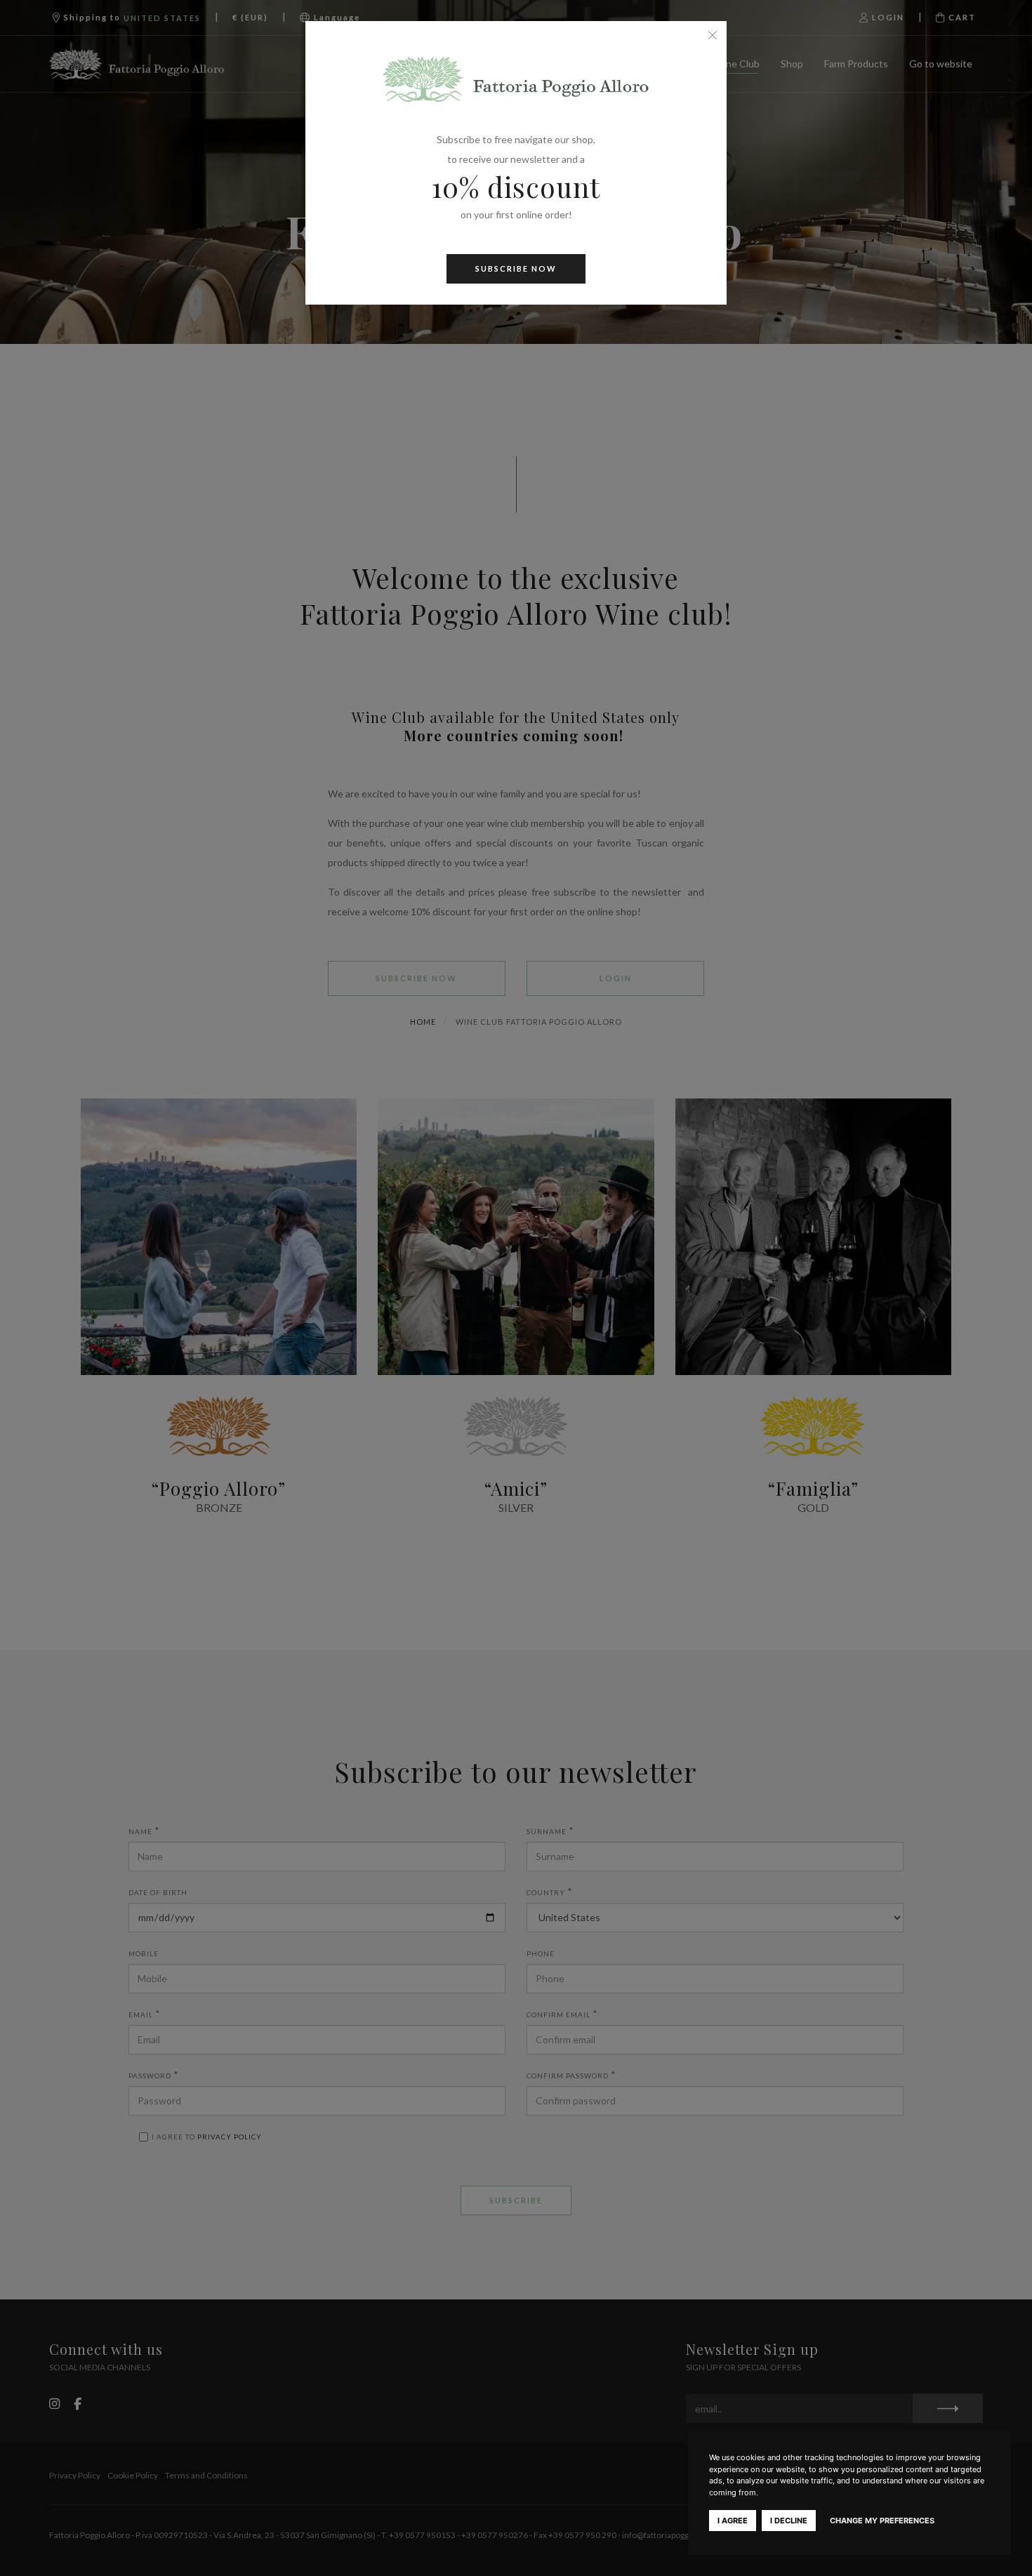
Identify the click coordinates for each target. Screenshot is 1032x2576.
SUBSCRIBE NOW (516, 268)
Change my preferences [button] (882, 2521)
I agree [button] (733, 2521)
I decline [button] (789, 2521)
